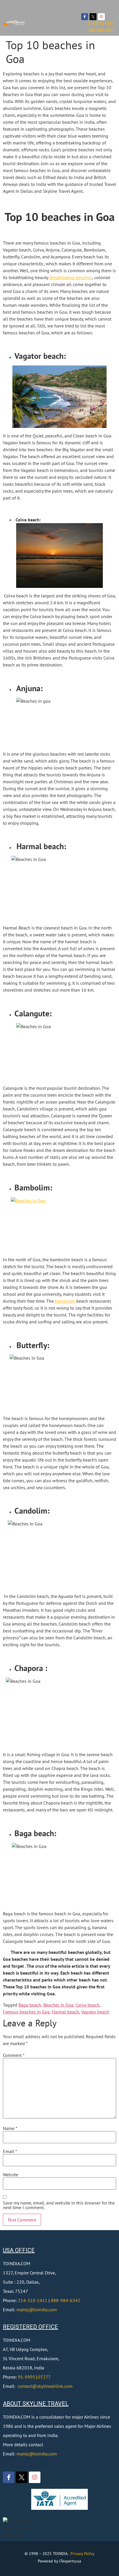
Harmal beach (65, 2012)
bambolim (64, 1301)
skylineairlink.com (55, 2386)
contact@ (27, 2386)
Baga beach (30, 2005)
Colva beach (87, 2005)
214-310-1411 (33, 2300)
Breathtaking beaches (71, 277)
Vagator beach (95, 2012)
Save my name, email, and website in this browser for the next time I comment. (59, 2205)
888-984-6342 (66, 2300)
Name (10, 2128)
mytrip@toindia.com (37, 2310)
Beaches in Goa (58, 2005)
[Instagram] (101, 17)
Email (10, 2151)
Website (11, 2175)
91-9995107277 (34, 2377)
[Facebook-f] (85, 17)
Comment (14, 2055)
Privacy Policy (82, 2554)
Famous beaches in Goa (26, 2012)
